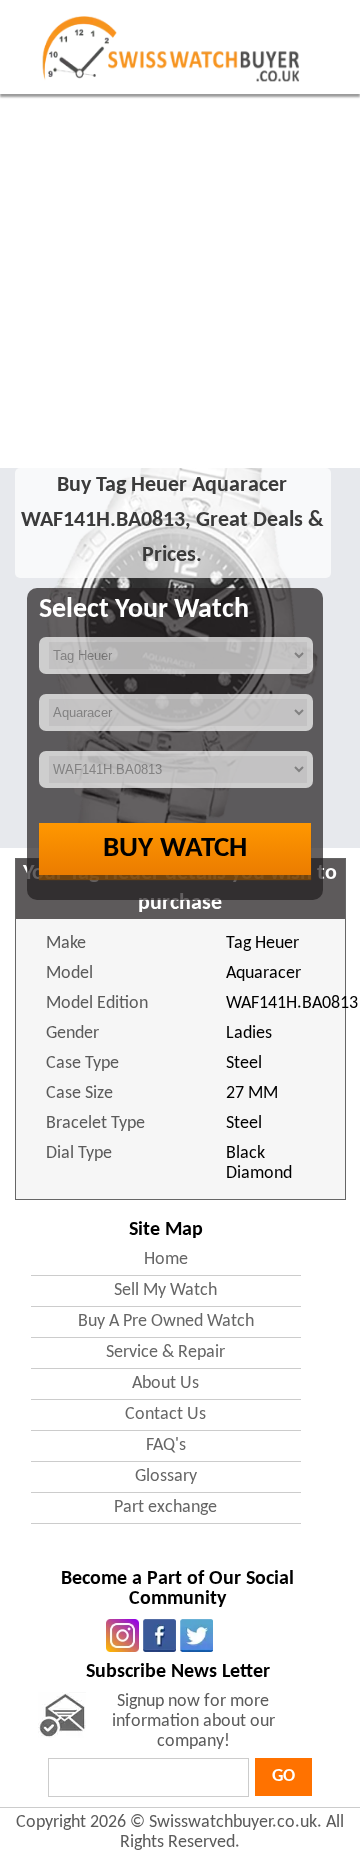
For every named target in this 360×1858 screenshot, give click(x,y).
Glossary (166, 1476)
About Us (165, 1383)
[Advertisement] (180, 284)
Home (166, 1259)
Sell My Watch (165, 1290)
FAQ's (166, 1445)
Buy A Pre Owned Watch (166, 1321)
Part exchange (165, 1507)
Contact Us (165, 1414)
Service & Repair (165, 1352)
